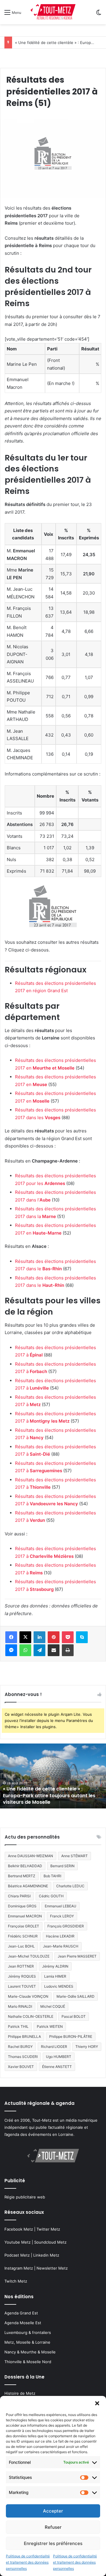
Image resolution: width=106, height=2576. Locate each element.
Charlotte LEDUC (70, 1886)
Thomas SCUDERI (23, 2057)
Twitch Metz (16, 2281)
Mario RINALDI (20, 2006)
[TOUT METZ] (53, 12)
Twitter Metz (48, 2229)
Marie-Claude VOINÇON (28, 1996)
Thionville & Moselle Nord (28, 2362)
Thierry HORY (87, 2047)
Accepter (53, 2511)
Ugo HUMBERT (59, 2057)
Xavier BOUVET (21, 2067)
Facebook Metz (19, 2229)
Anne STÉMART (74, 1856)
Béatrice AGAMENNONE (28, 1886)
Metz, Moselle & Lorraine (27, 2342)
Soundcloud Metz (50, 2242)
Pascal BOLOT (74, 2016)
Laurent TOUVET (22, 1986)
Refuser (53, 2527)
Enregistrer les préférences (53, 2543)
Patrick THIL (18, 2026)
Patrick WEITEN (50, 2026)
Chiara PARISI (19, 1896)
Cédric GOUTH (51, 1896)
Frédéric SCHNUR (23, 1936)
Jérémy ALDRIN (55, 1966)
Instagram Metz (19, 2268)
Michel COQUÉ (53, 2006)
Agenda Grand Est (21, 2313)
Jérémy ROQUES (22, 1976)
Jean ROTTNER (21, 1966)
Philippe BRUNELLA (24, 2037)
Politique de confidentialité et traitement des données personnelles (28, 2562)
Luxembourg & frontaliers (28, 2332)
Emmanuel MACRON (25, 1916)
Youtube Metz (18, 2242)
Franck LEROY (62, 1916)
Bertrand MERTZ (22, 1876)
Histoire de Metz (20, 2393)
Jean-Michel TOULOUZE (29, 1956)
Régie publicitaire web (25, 2197)
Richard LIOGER (54, 2047)
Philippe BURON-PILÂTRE (71, 2037)
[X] (25, 1637)
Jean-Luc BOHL (21, 1946)
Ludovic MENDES (59, 1986)
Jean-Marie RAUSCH (61, 1946)
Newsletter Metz (52, 2268)
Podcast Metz (17, 2255)
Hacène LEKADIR (60, 1936)
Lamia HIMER (55, 1976)
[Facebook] (11, 1637)
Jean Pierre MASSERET (77, 1956)
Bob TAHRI (52, 1876)
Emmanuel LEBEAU (61, 1906)
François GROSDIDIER (66, 1926)
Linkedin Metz (46, 2255)
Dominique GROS (22, 1906)
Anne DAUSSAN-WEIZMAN (30, 1856)
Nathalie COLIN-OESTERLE (31, 2016)
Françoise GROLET (24, 1926)
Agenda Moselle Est (23, 2323)
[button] (97, 2403)
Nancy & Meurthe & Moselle (30, 2352)
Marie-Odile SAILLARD (76, 1996)
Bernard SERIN (62, 1866)
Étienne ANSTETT (57, 2067)
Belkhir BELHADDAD (25, 1866)
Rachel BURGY (20, 2047)
